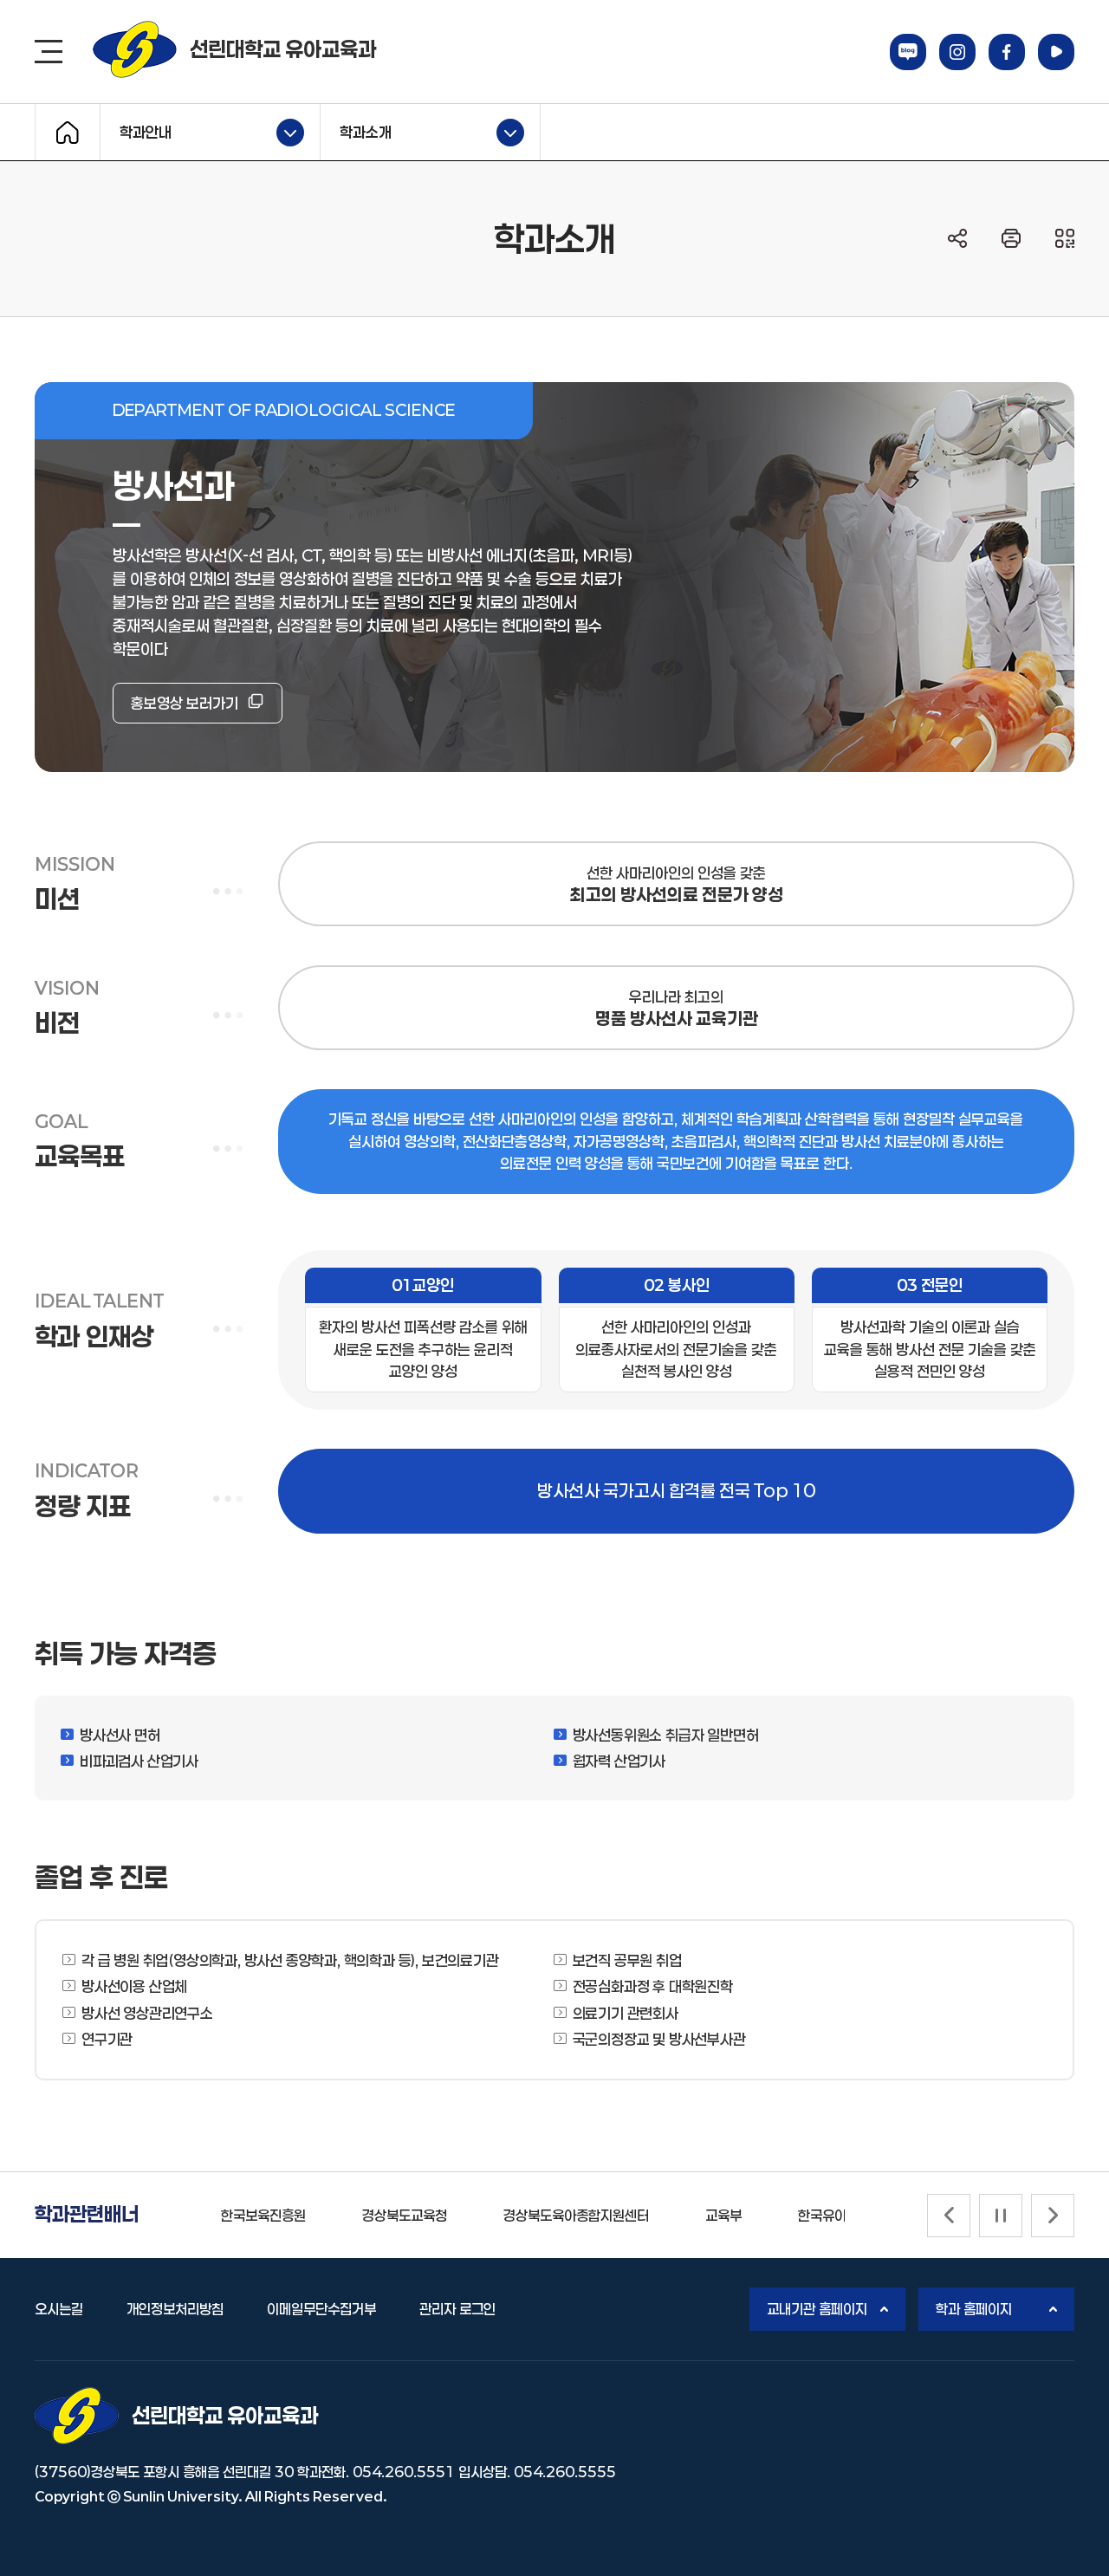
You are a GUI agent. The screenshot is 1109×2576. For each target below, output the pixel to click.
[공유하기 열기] (957, 238)
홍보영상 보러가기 (185, 703)
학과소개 (356, 130)
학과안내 (136, 130)
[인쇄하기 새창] (1011, 238)
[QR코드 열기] (1065, 238)
